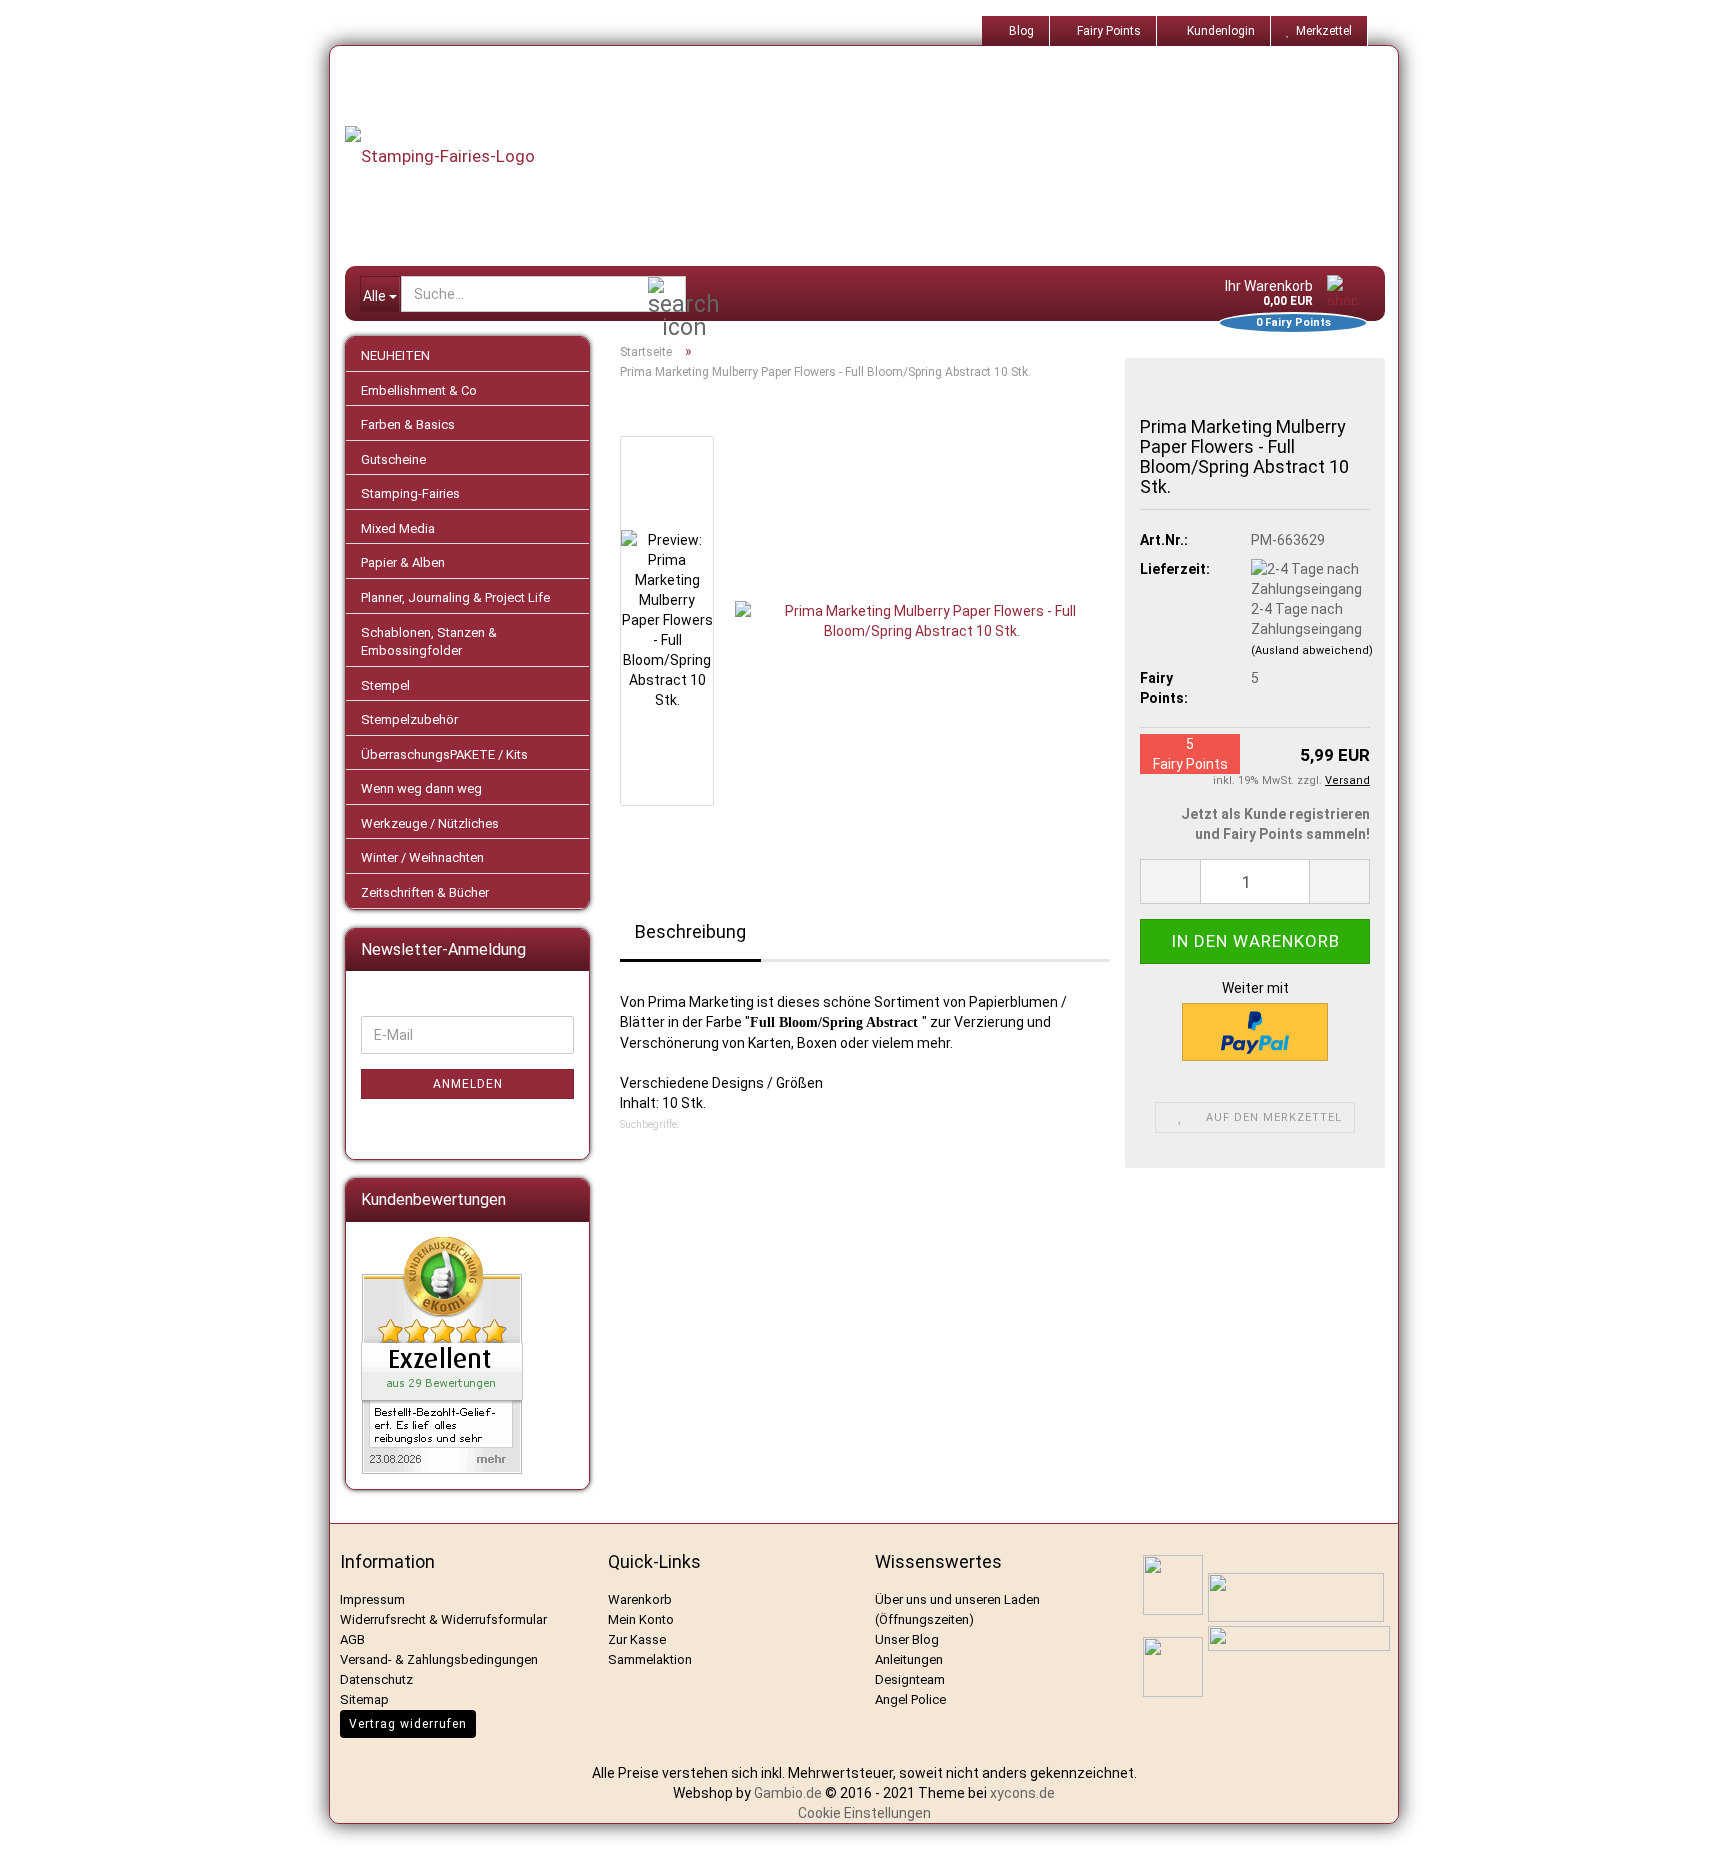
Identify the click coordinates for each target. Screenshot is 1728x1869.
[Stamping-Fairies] (880, 156)
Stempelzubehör (409, 719)
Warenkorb (640, 1599)
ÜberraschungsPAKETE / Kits (444, 754)
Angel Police (912, 1699)
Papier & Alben (403, 562)
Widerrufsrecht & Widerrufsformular (443, 1619)
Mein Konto (641, 1619)
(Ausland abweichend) (1312, 650)
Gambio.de (788, 1793)
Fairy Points (1107, 31)
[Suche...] (667, 295)
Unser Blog (907, 1639)
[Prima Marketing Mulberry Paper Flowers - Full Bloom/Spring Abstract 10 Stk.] (922, 620)
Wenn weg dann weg (421, 788)
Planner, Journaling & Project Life (455, 597)
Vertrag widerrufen (408, 1724)
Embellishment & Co (419, 390)
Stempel (385, 685)
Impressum (372, 1599)
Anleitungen (909, 1659)
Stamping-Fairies (410, 493)
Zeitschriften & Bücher (425, 892)
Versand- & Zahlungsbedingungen (439, 1659)
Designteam (910, 1679)
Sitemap (364, 1699)
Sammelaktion (650, 1659)
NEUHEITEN (395, 355)
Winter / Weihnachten (422, 857)
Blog (1020, 31)
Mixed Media (398, 528)
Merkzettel (1321, 31)
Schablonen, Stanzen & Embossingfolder (429, 642)
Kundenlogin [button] (1218, 31)
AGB (352, 1639)
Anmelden (468, 1084)
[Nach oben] (1688, 1839)
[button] (1170, 881)
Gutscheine (393, 459)
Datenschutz (376, 1679)
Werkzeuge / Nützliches (430, 823)
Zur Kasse (637, 1639)
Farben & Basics (408, 424)
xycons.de (1022, 1793)
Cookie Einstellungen (864, 1813)
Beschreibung (690, 931)
